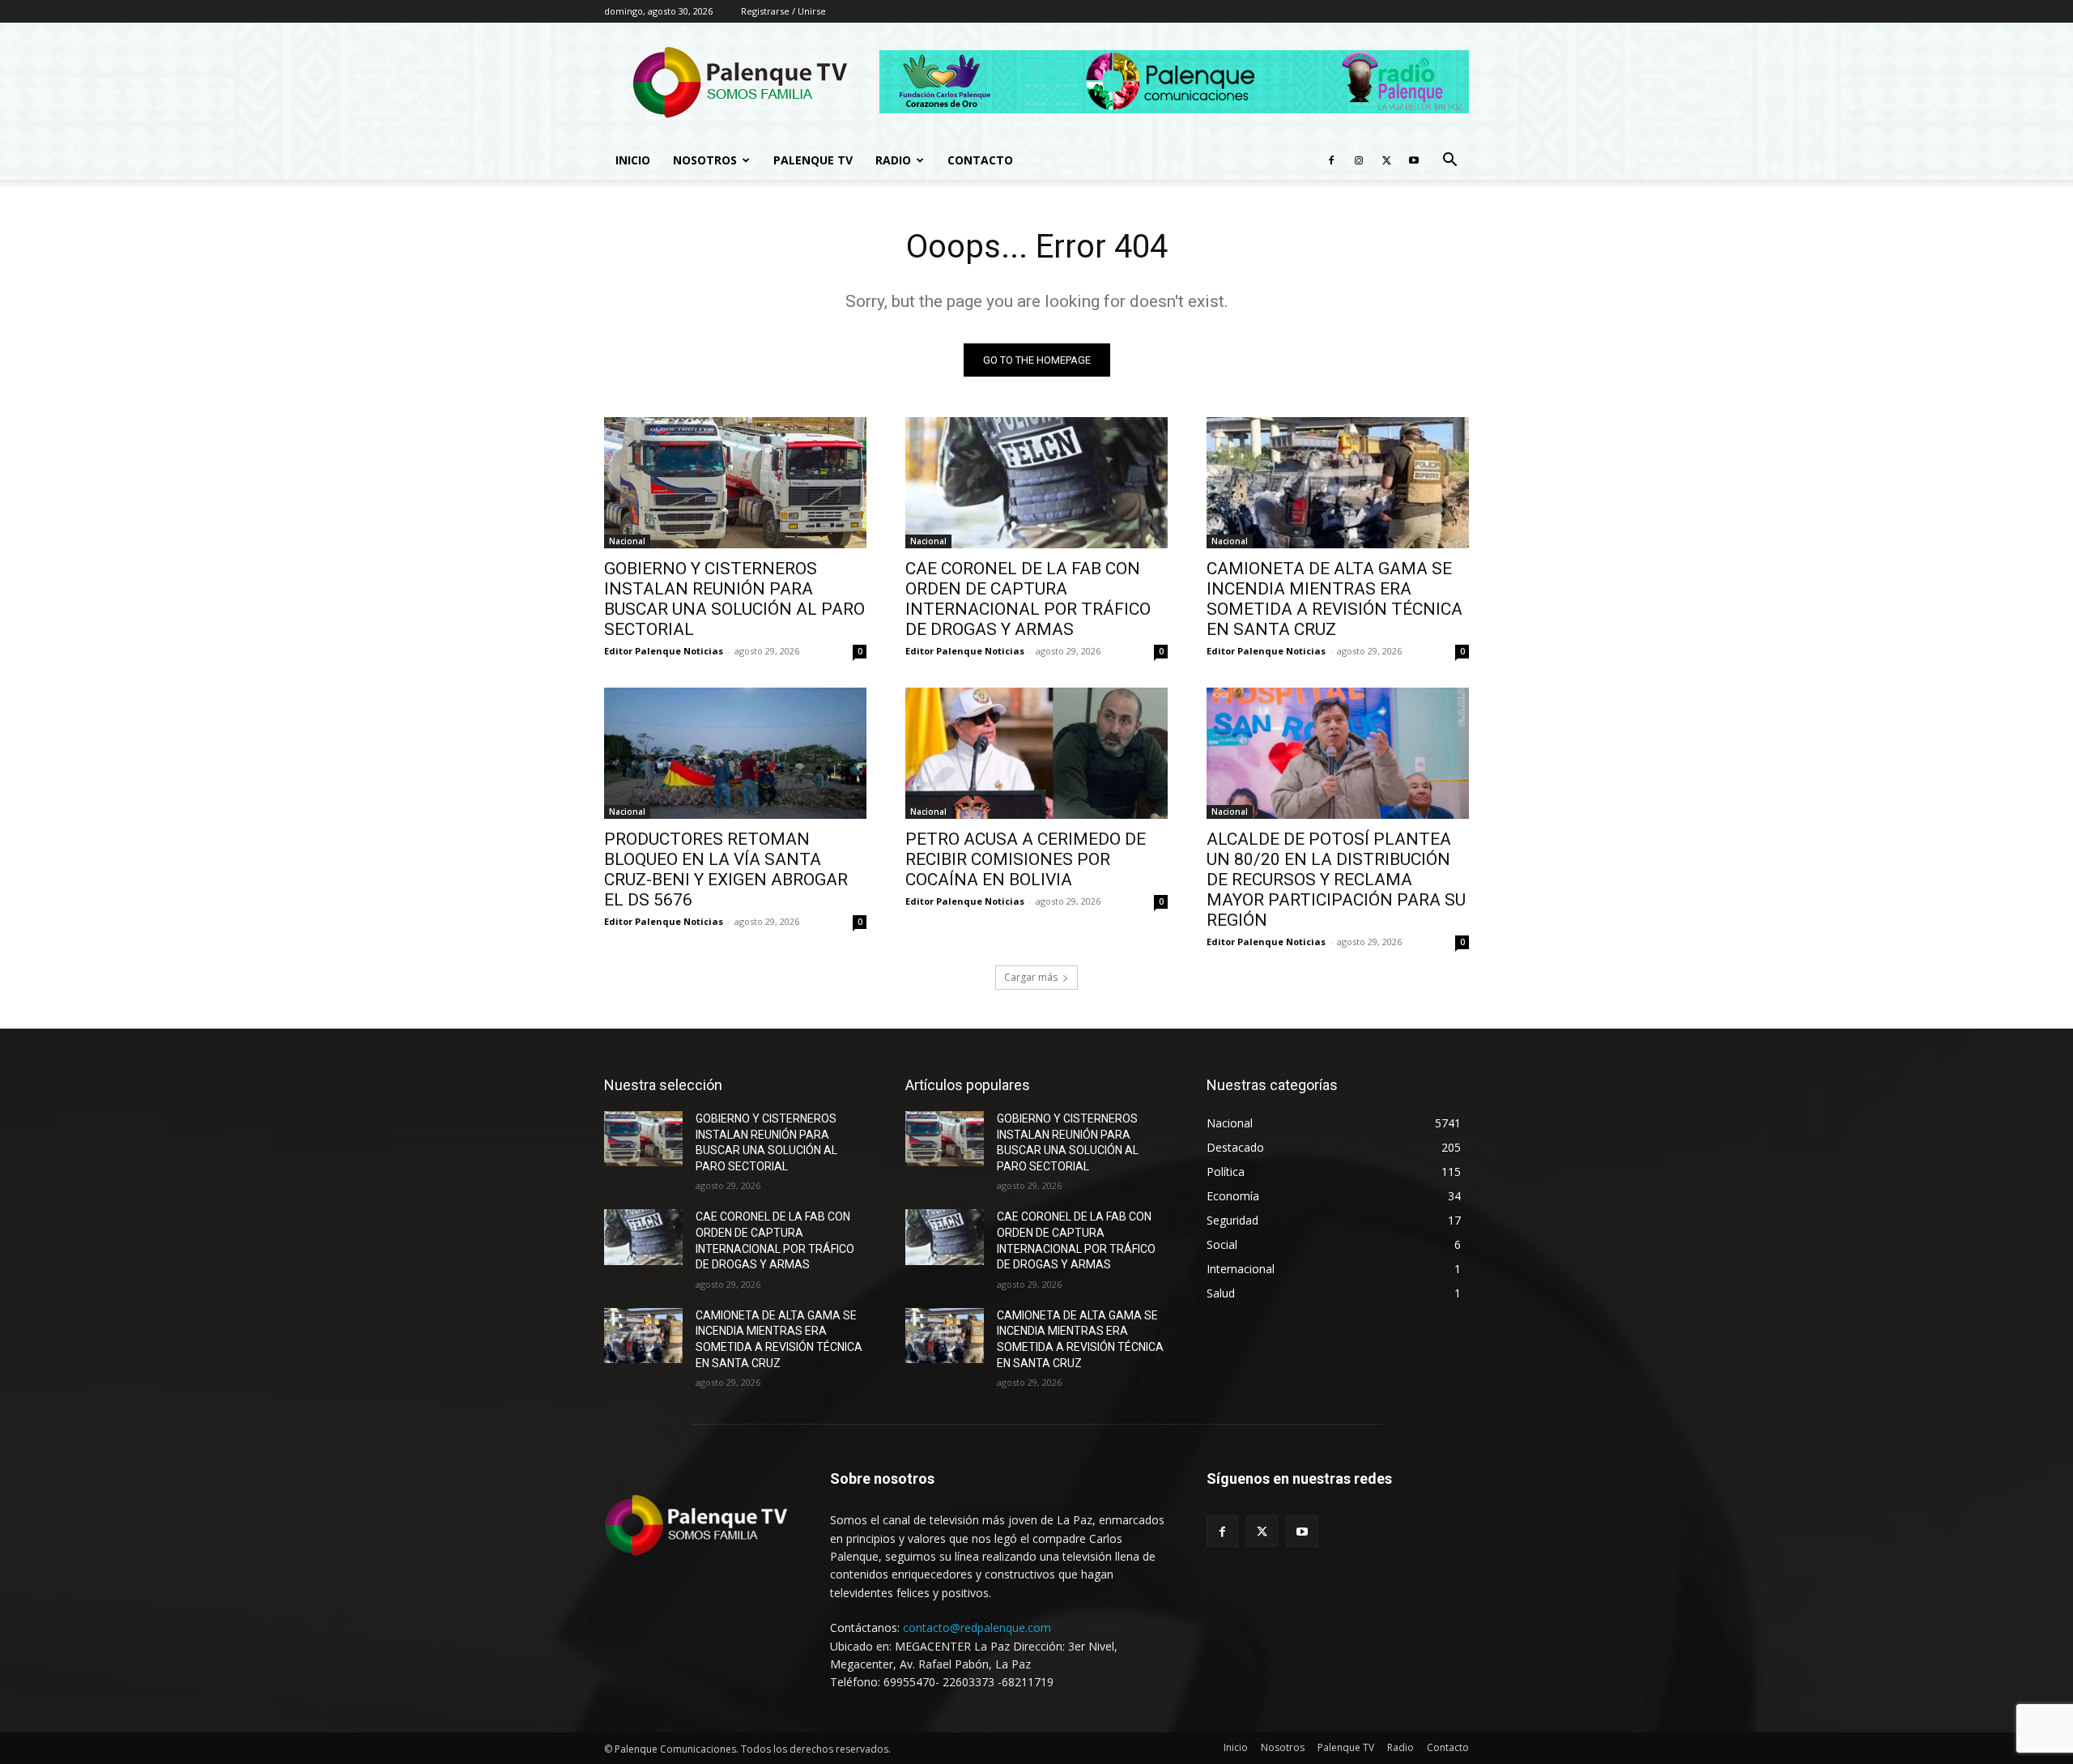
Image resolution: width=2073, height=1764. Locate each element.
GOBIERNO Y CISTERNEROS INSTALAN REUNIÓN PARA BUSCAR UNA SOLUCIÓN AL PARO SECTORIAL (734, 599)
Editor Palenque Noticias (664, 651)
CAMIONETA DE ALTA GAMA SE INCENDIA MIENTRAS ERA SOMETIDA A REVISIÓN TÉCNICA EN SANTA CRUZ (1334, 599)
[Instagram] (1359, 160)
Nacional (627, 541)
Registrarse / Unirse (783, 11)
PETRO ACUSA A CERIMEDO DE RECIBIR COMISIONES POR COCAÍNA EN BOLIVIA (1026, 859)
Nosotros (705, 160)
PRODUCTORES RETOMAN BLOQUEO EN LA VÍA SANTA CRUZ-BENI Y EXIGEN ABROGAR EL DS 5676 (726, 869)
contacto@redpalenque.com (977, 1628)
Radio (893, 160)
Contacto (980, 160)
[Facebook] (1331, 160)
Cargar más (1031, 977)
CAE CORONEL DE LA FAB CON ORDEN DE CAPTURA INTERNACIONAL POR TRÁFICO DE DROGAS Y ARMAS (1028, 599)
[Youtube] (1414, 160)
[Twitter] (1386, 160)
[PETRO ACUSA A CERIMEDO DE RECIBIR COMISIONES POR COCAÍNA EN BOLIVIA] (1036, 753)
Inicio (633, 160)
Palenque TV (813, 160)
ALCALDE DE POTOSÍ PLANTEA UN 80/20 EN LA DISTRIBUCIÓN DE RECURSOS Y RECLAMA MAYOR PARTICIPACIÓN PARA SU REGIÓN (1336, 880)
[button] (1449, 162)
